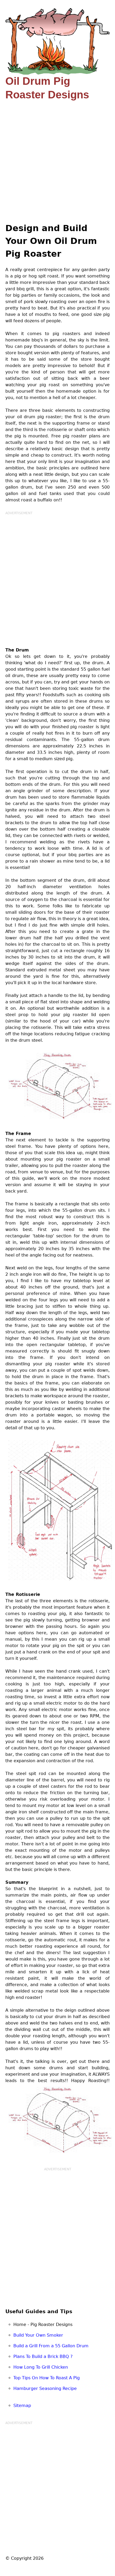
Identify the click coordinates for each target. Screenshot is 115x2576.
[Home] (57, 41)
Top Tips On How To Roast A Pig (47, 2378)
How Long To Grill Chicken (41, 2367)
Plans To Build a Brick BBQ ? (43, 2356)
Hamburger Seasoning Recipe (45, 2388)
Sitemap (22, 2406)
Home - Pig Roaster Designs (43, 2325)
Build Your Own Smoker (38, 2335)
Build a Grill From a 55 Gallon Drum (51, 2346)
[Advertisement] (57, 162)
